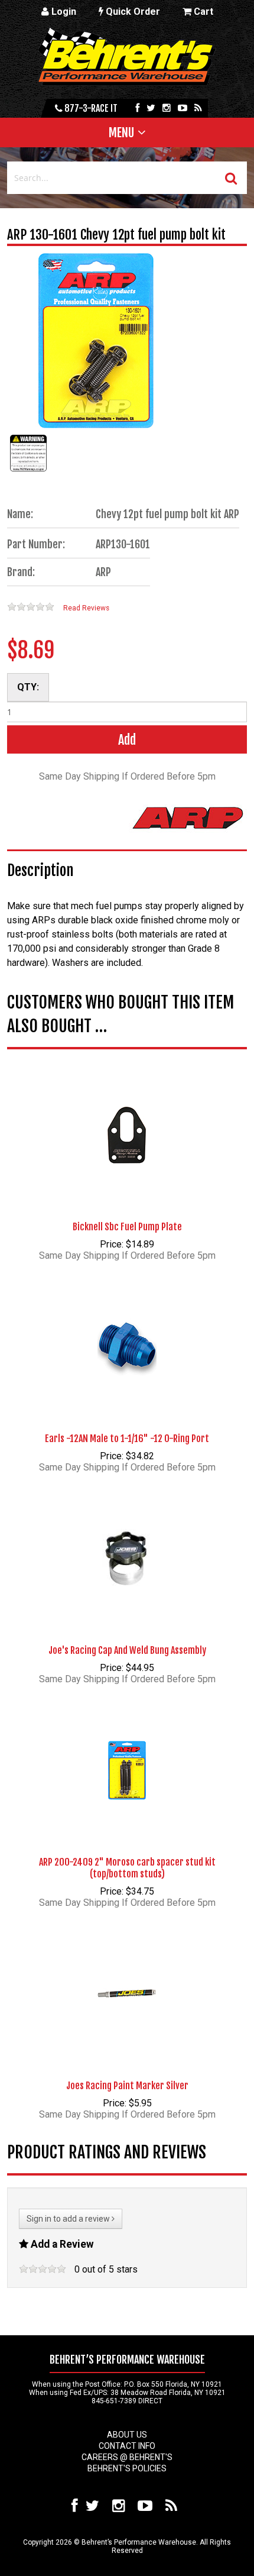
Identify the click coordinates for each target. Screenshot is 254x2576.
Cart (202, 12)
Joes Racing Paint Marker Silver (127, 2086)
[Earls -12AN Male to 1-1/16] (127, 1329)
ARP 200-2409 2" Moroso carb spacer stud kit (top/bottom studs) (127, 1868)
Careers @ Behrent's (127, 2457)
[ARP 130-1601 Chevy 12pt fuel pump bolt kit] (28, 471)
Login (63, 12)
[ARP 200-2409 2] (127, 1752)
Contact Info (127, 2446)
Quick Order (132, 12)
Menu (121, 132)
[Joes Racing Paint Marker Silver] (127, 1976)
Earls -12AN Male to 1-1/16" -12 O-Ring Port (127, 1439)
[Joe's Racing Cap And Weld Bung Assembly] (127, 1540)
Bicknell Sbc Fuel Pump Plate (127, 1227)
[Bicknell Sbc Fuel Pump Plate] (127, 1117)
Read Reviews (86, 608)
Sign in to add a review (69, 2219)
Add (127, 740)
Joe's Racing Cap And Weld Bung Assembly (127, 1650)
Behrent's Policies (127, 2468)
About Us (127, 2435)
